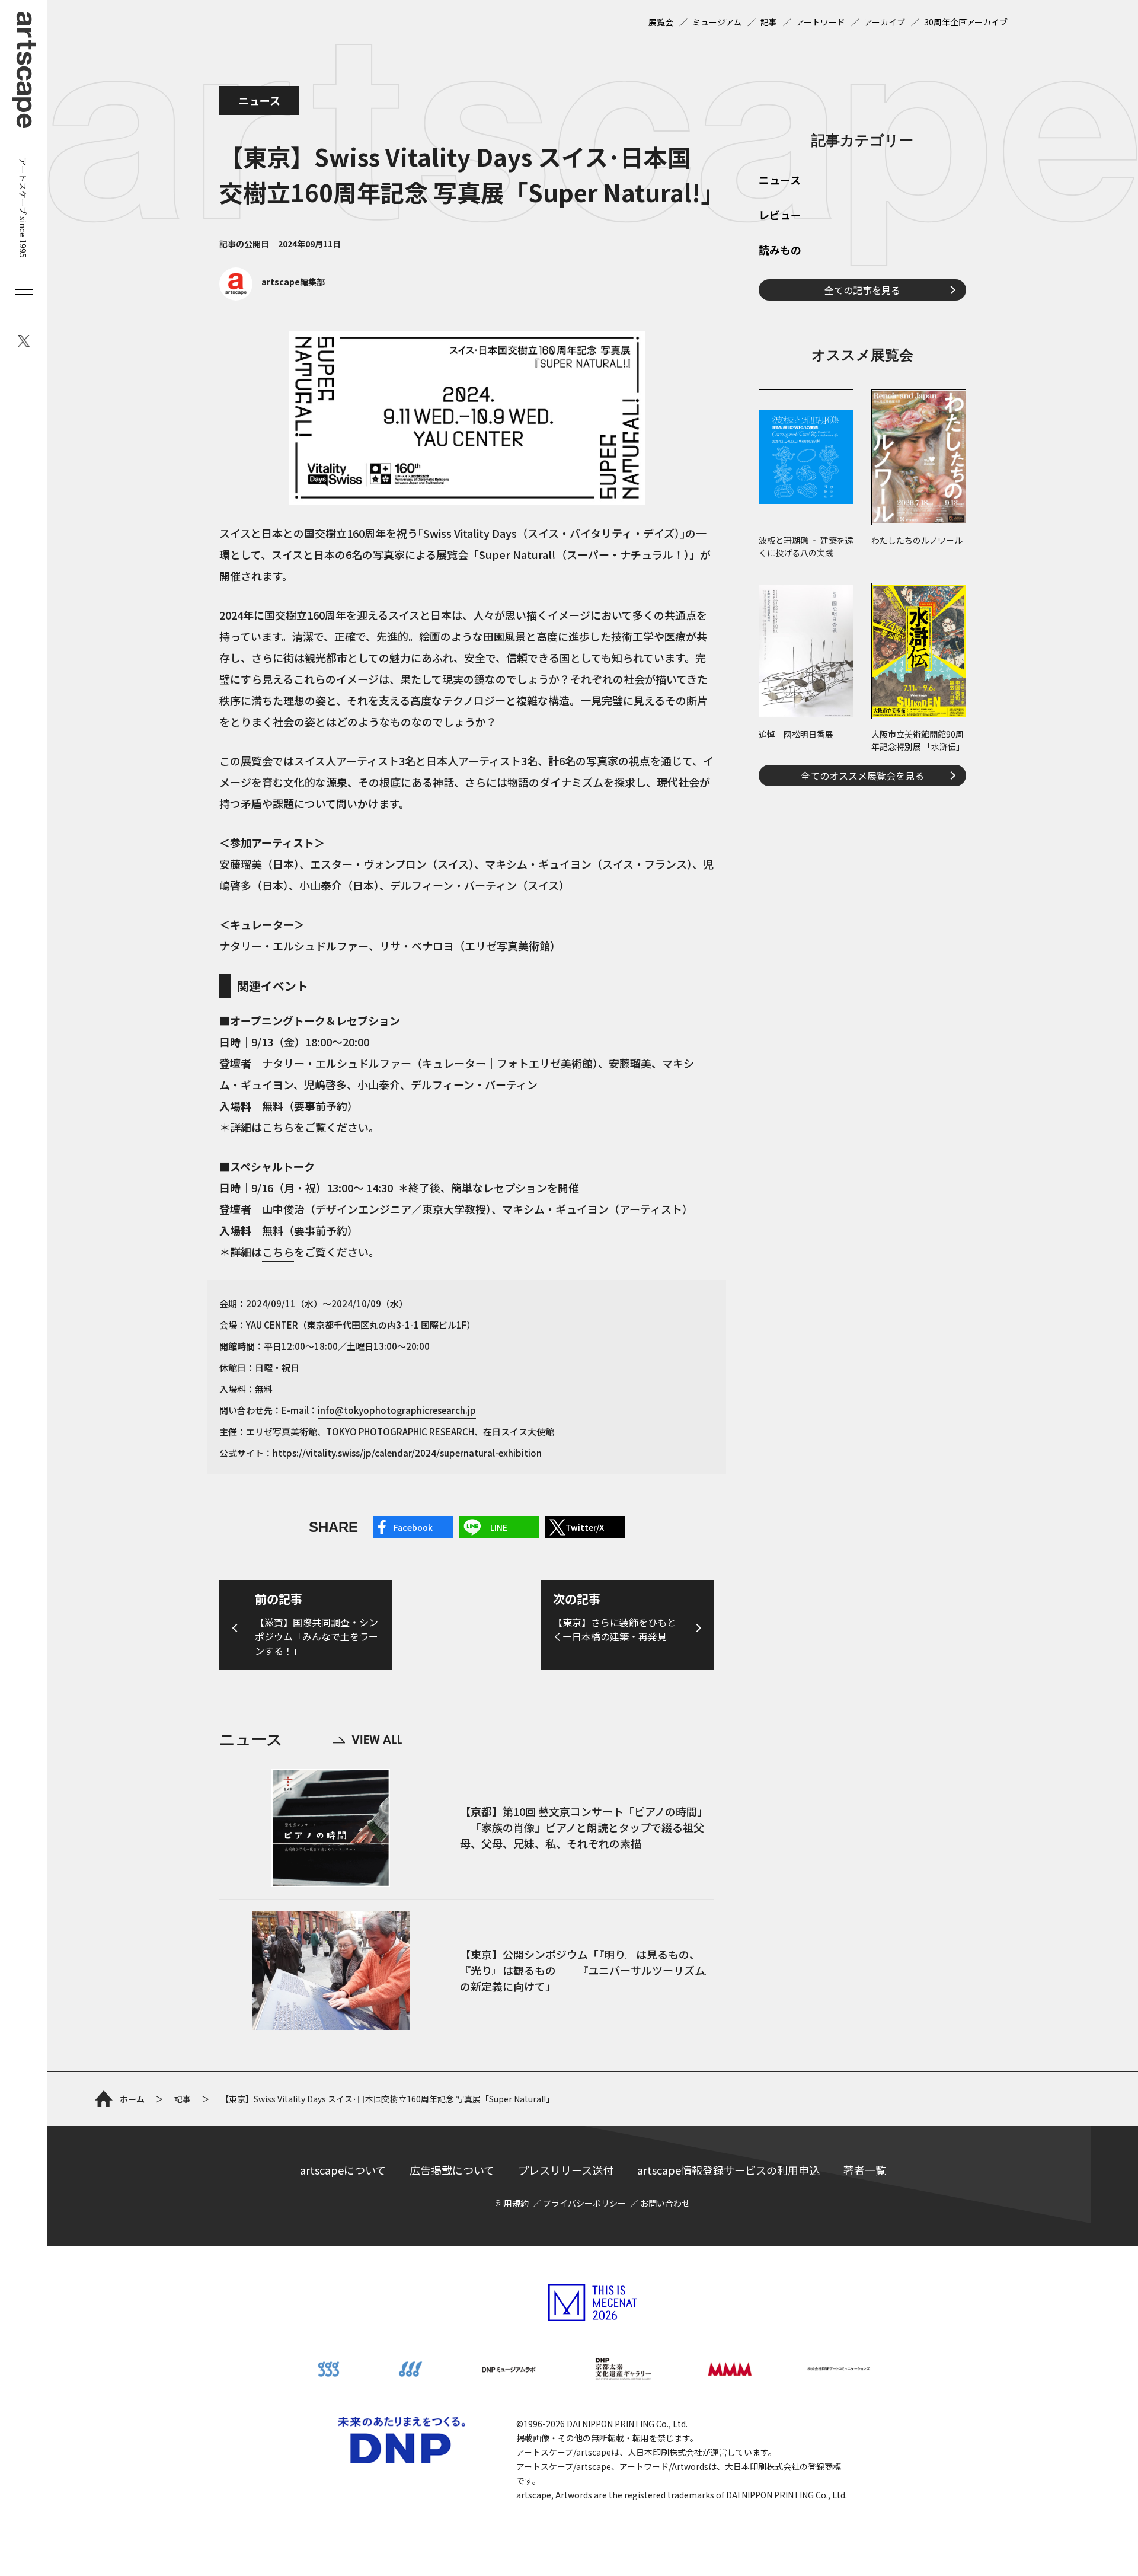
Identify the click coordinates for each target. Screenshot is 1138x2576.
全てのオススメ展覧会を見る (862, 775)
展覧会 (661, 22)
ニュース (259, 100)
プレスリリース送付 (566, 2170)
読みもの (780, 251)
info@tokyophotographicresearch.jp (397, 1410)
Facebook (413, 1527)
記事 (769, 22)
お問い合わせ (665, 2203)
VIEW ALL (367, 1740)
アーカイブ (885, 22)
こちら (278, 1127)
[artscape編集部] (272, 297)
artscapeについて (343, 2170)
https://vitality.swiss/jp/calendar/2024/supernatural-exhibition (407, 1453)
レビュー (780, 216)
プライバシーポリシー (584, 2203)
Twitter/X (585, 1527)
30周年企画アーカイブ (966, 22)
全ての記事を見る (862, 290)
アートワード (821, 22)
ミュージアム (717, 22)
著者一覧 (865, 2170)
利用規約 (512, 2203)
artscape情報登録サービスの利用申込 (728, 2170)
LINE (499, 1527)
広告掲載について (452, 2170)
